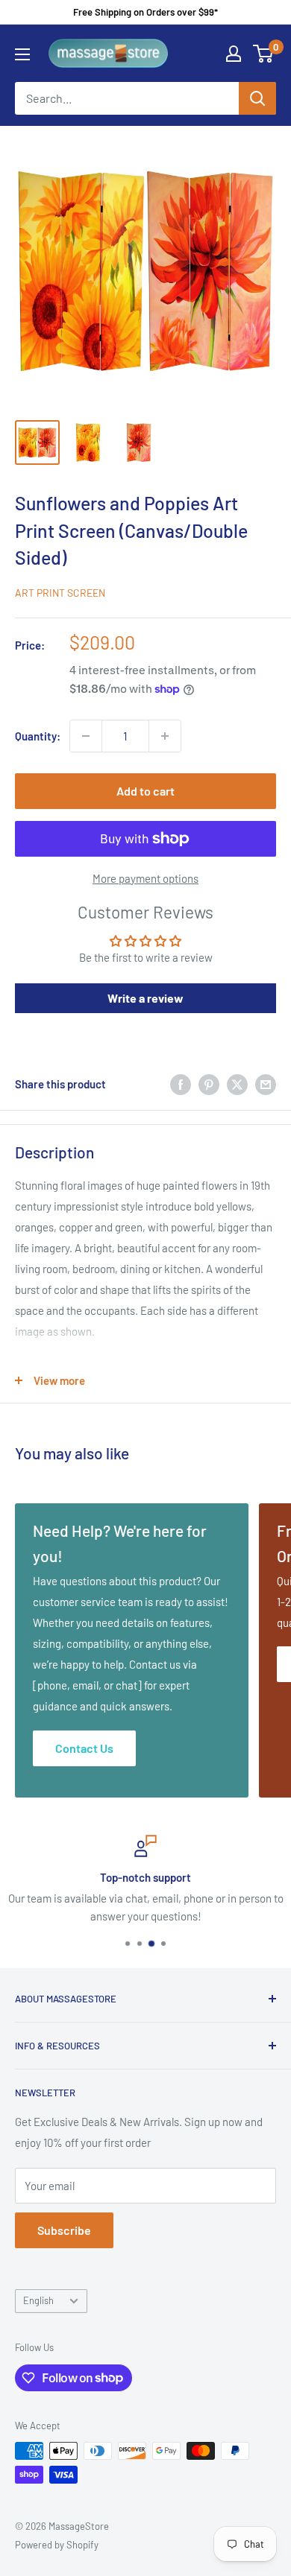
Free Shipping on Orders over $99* (145, 12)
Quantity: (38, 736)
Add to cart (145, 791)
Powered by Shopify (57, 2545)
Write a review (145, 998)
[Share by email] (266, 1084)
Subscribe (64, 2230)
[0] (264, 54)
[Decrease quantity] (86, 736)
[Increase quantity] (165, 736)
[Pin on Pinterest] (209, 1084)
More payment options (145, 878)
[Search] (257, 98)
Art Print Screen (60, 593)
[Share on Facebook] (181, 1084)
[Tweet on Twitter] (237, 1084)
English (38, 2300)
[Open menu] (22, 54)
